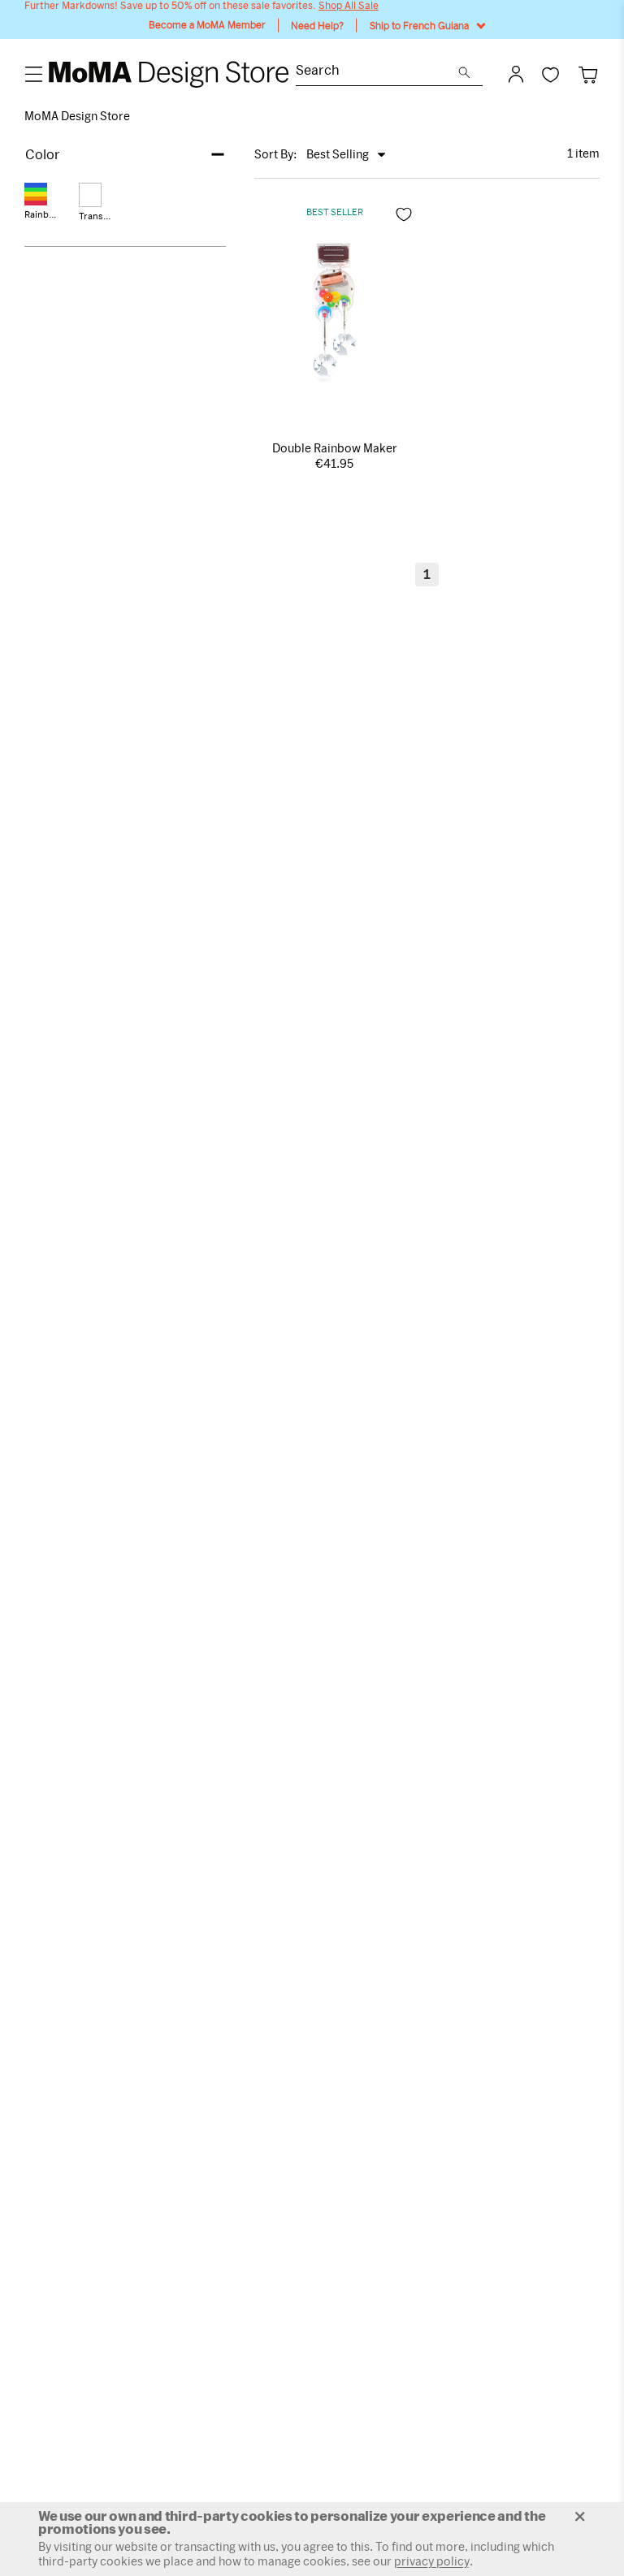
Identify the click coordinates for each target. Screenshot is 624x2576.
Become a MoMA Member (207, 25)
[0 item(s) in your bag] (588, 74)
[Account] (516, 74)
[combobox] (377, 72)
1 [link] (427, 574)
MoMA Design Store (77, 116)
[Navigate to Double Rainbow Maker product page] (334, 310)
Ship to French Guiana (419, 25)
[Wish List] (550, 74)
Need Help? (317, 25)
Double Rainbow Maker (335, 448)
